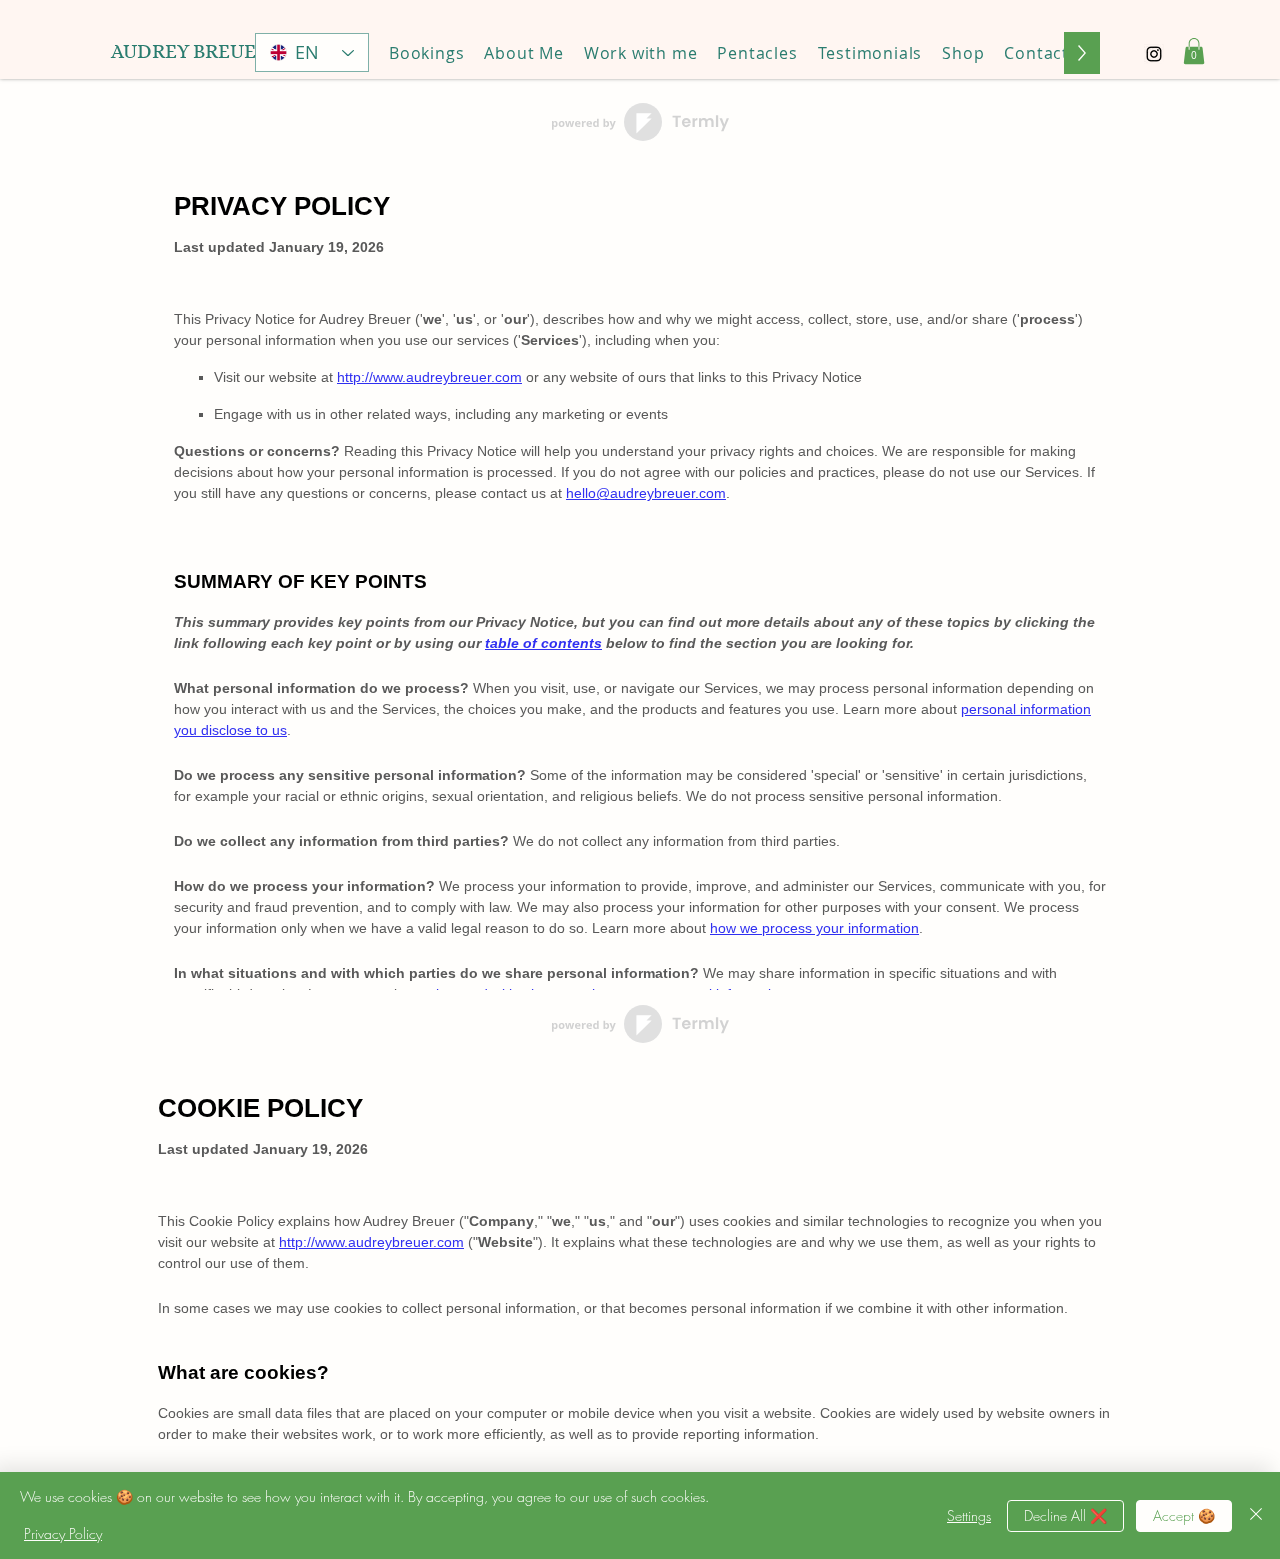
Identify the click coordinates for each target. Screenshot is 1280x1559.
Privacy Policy (63, 1533)
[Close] (1256, 1515)
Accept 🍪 (1184, 1515)
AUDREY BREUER (190, 51)
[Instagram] (1154, 54)
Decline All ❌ (1065, 1515)
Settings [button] (969, 1515)
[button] (641, 53)
